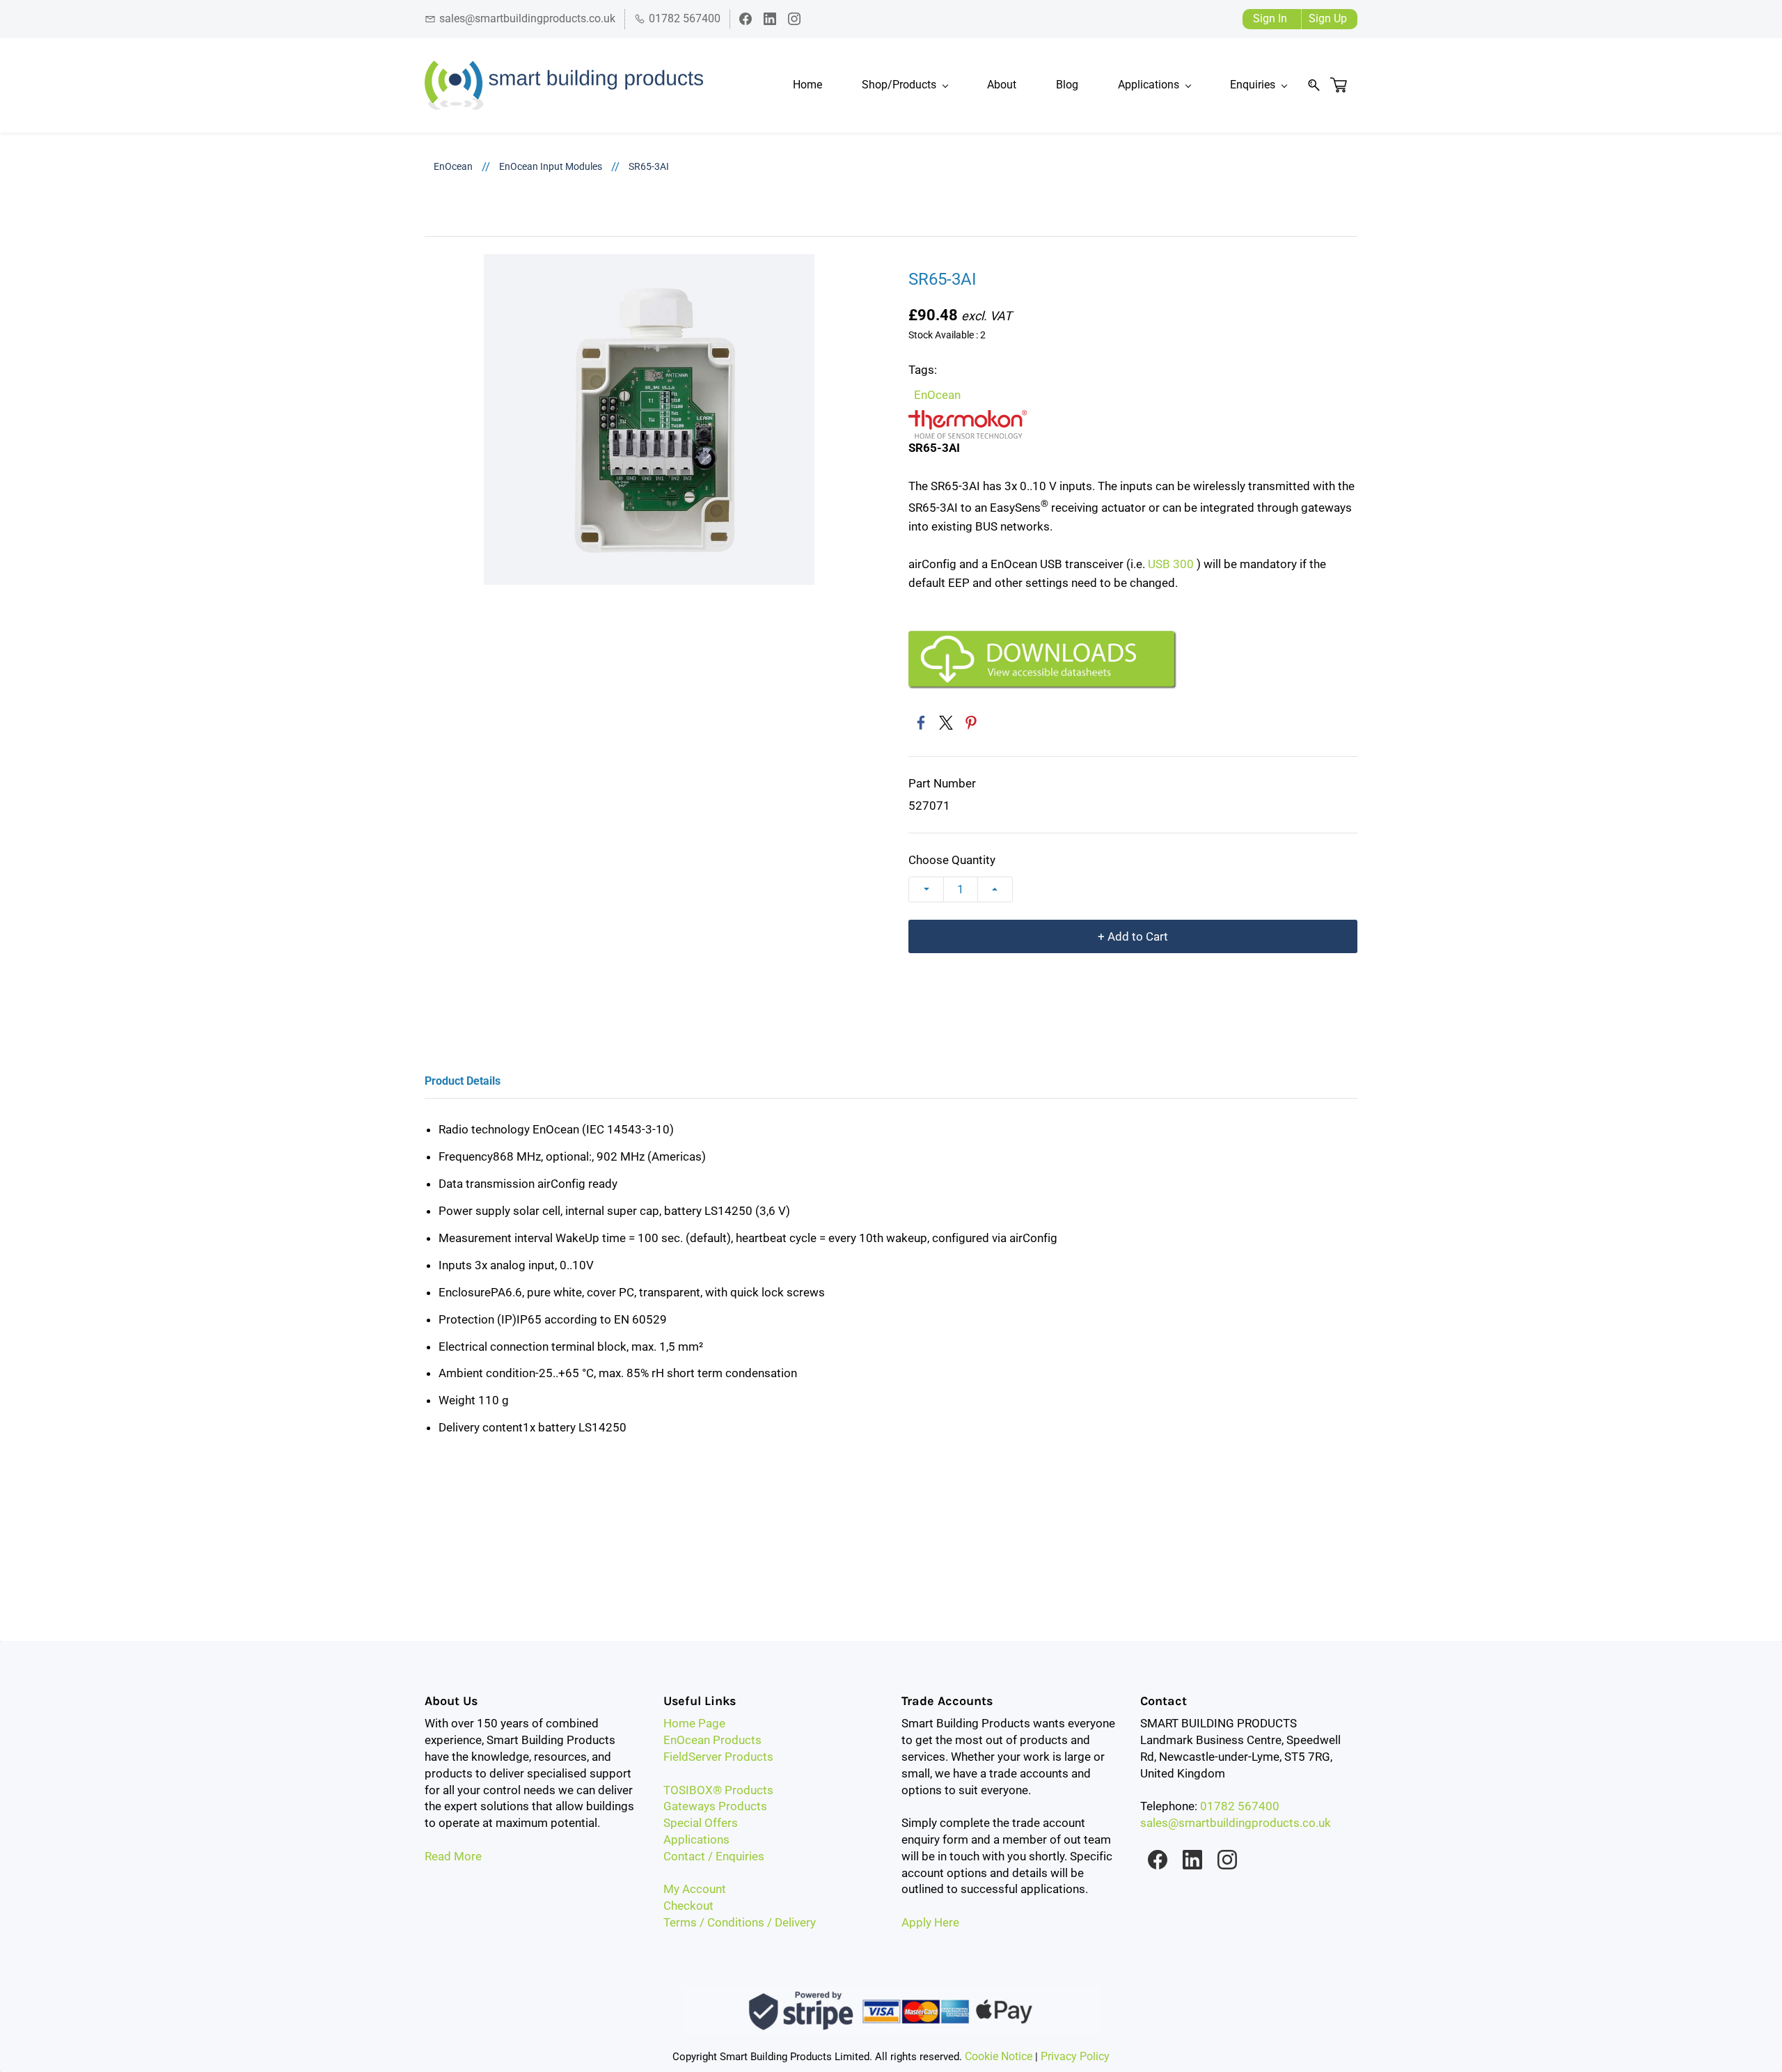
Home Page (694, 1723)
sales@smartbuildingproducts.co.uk (1236, 1823)
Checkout (688, 1906)
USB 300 (1171, 564)
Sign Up (1328, 18)
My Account (695, 1889)
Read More (453, 1856)
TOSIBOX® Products (718, 1790)
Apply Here (930, 1922)
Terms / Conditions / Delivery (740, 1922)
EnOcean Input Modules (551, 166)
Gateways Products (715, 1806)
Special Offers (701, 1823)
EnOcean (453, 166)
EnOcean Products (712, 1740)
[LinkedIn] (1192, 1860)
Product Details (463, 1081)
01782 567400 (1240, 1806)
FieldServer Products (718, 1757)
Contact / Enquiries (714, 1856)
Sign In (1270, 18)
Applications (696, 1839)
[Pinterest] (971, 723)
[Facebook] (921, 723)
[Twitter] (946, 723)
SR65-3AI (649, 166)
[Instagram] (1227, 1860)
